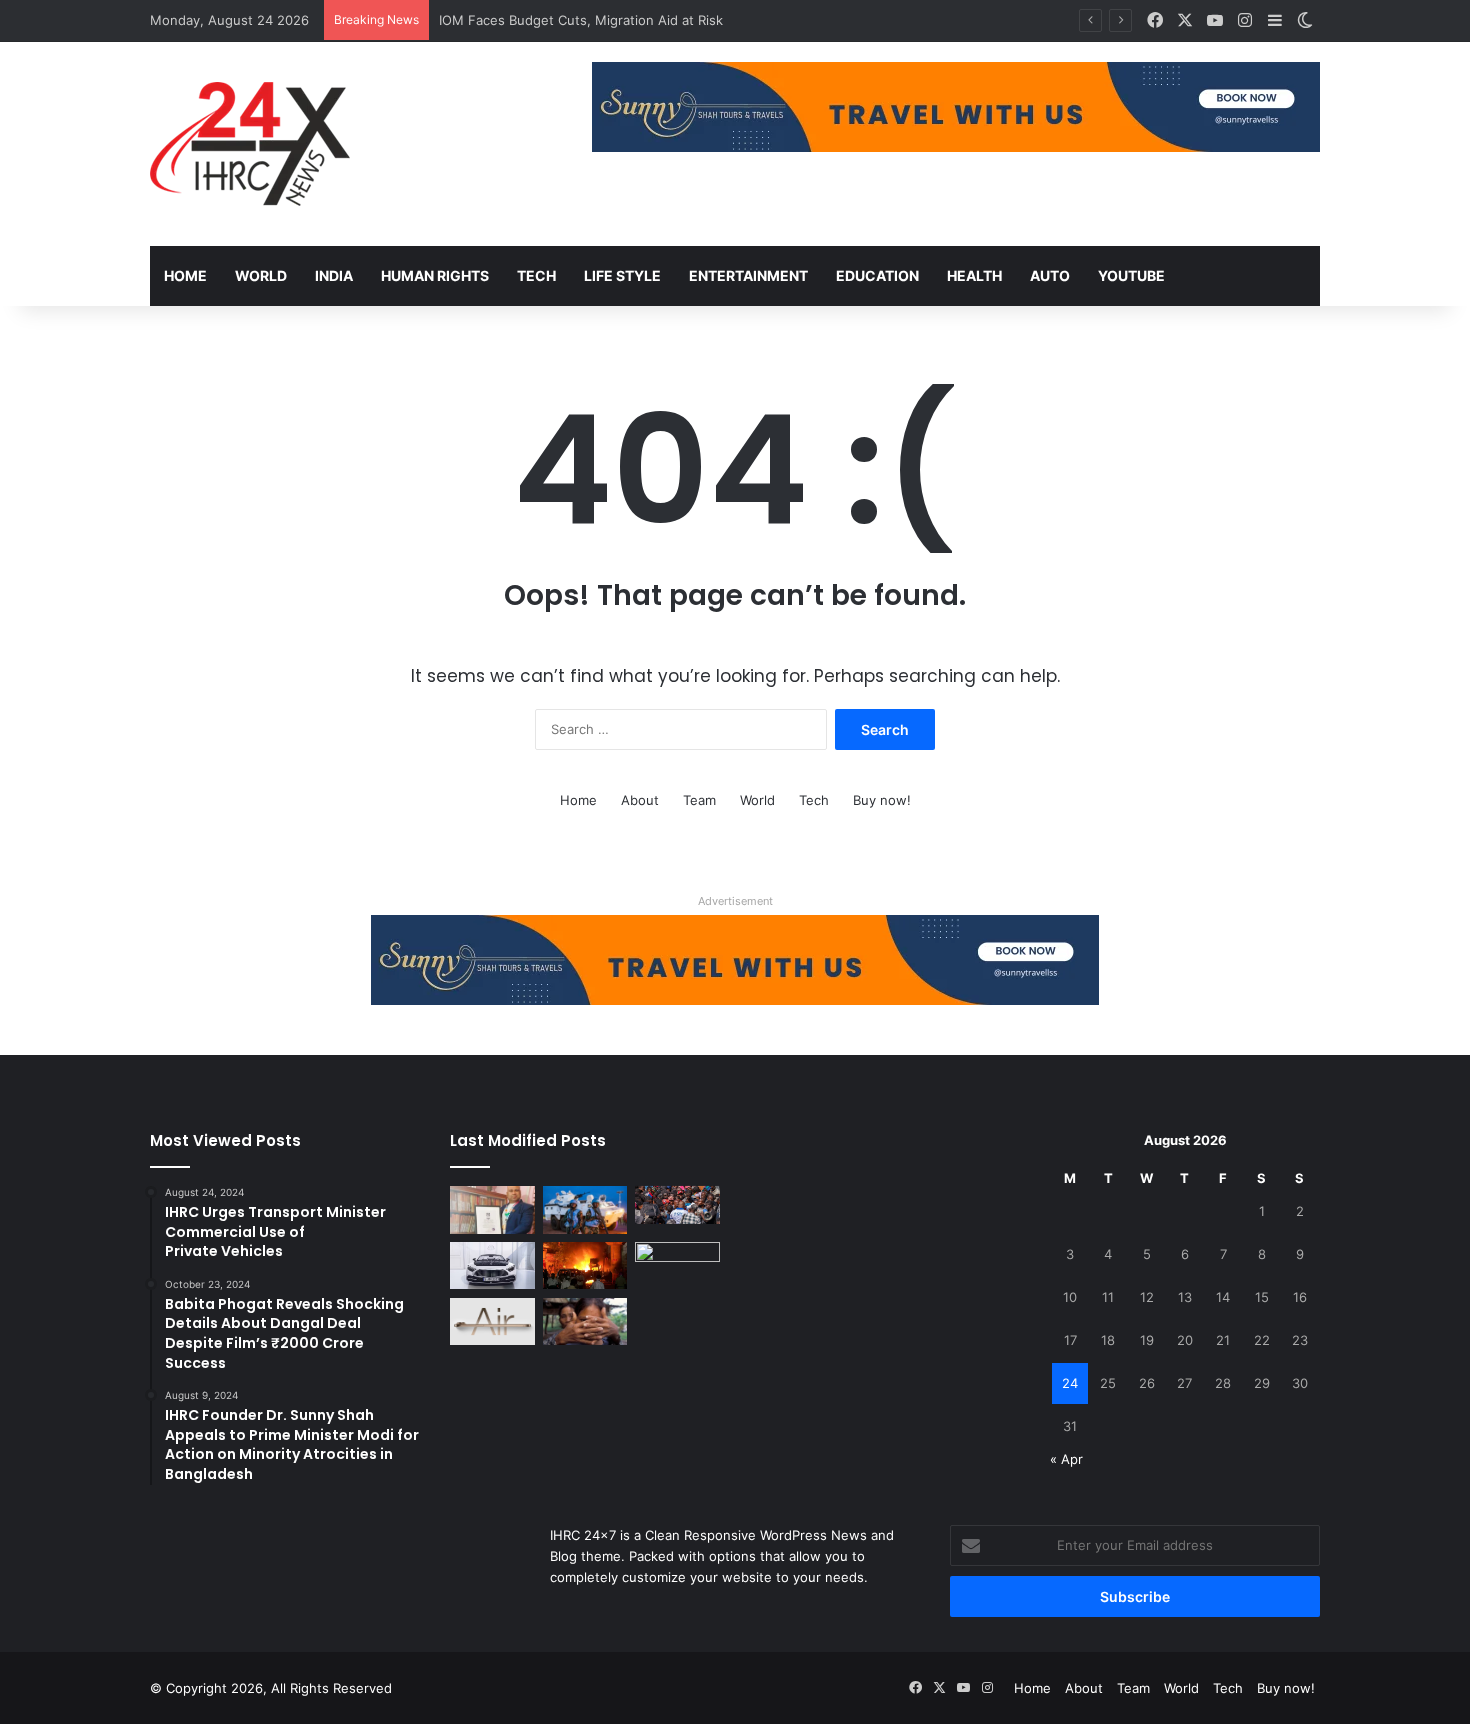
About (640, 800)
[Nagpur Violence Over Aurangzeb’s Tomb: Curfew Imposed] (585, 1266)
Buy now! (882, 800)
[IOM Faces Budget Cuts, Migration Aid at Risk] (677, 1205)
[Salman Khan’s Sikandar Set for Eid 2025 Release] (677, 1266)
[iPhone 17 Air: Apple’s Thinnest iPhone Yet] (492, 1322)
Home (185, 275)
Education (877, 275)
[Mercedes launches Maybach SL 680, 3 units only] (492, 1266)
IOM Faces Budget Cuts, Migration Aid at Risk (581, 20)
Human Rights (435, 275)
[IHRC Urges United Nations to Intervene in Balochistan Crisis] (585, 1210)
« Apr (1066, 1459)
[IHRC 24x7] (250, 144)
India (334, 275)
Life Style (622, 275)
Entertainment (748, 275)
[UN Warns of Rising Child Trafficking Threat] (585, 1322)
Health (974, 275)
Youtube (1131, 275)
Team (699, 800)
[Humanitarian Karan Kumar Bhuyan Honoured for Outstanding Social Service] (492, 1210)
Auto (1050, 275)
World (261, 275)
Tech (536, 275)
